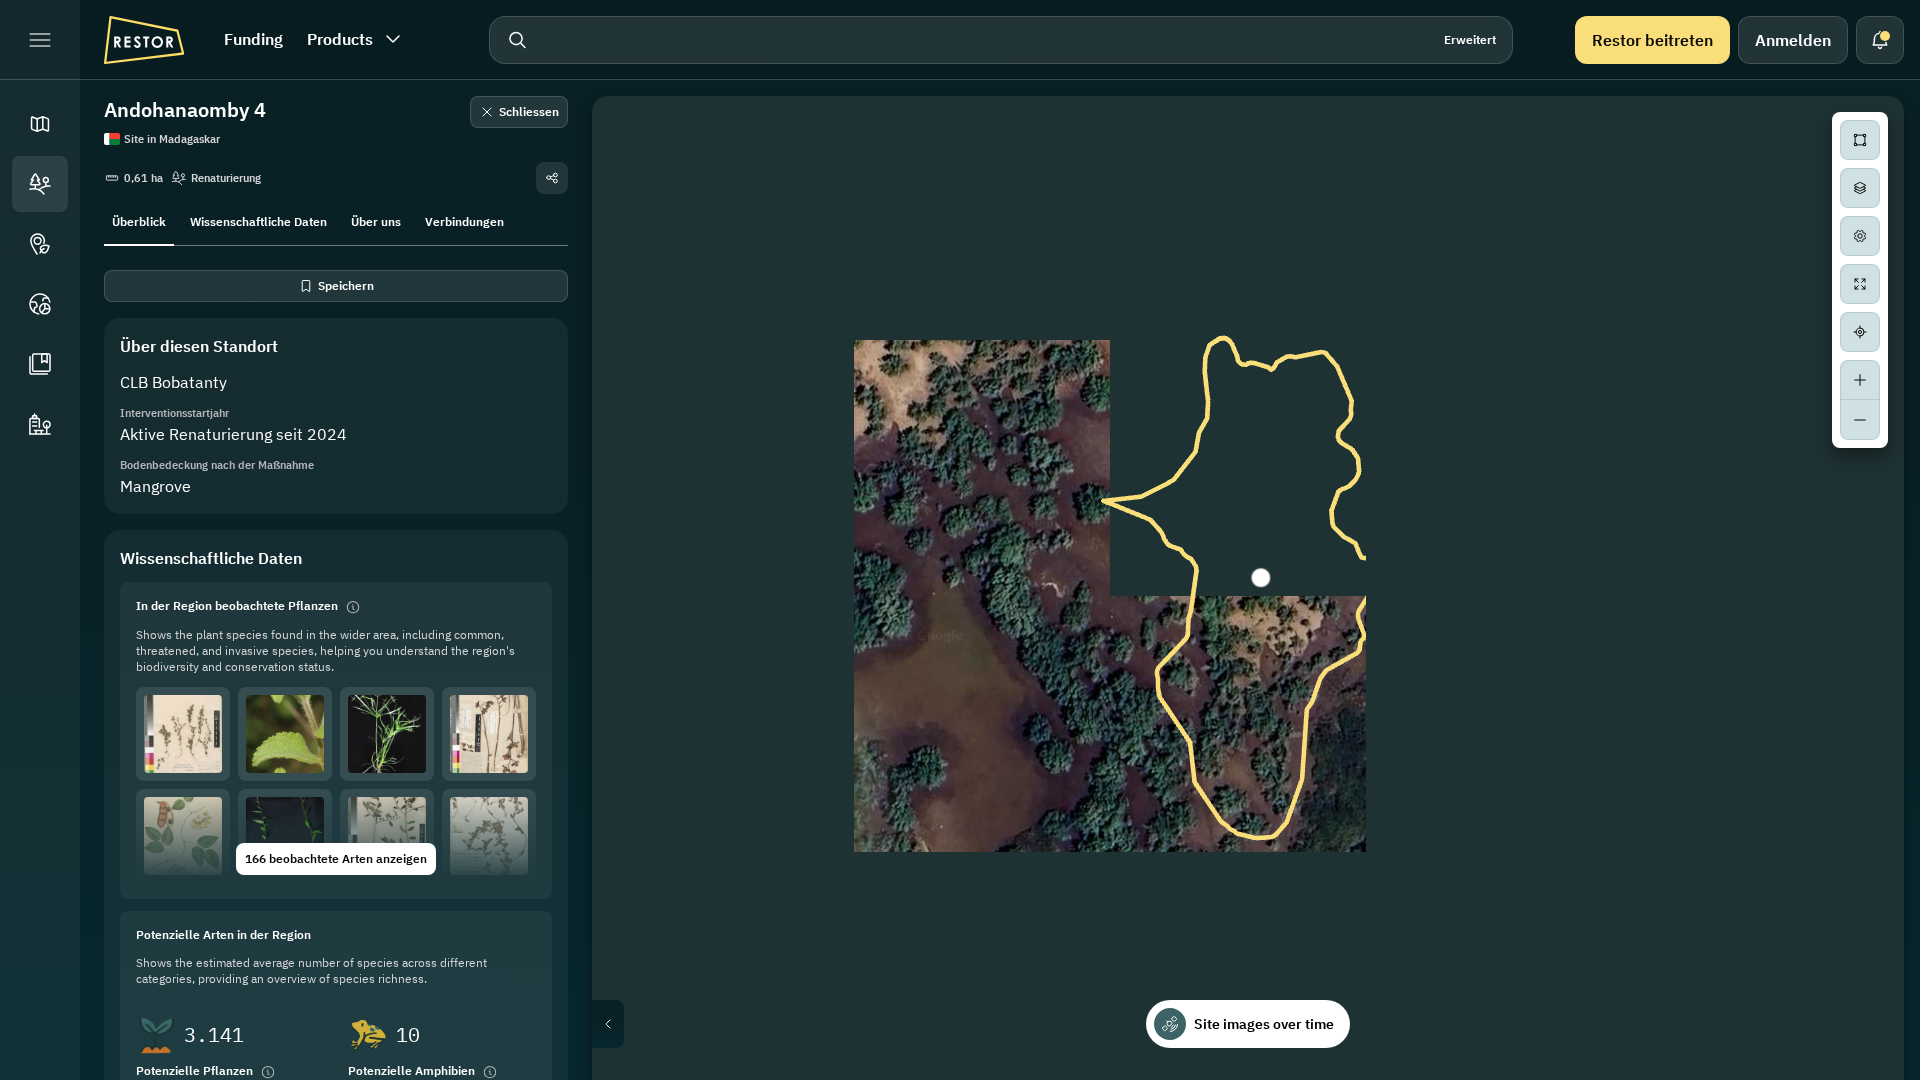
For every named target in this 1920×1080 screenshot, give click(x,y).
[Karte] (40, 124)
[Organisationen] (40, 424)
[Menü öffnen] (40, 40)
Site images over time (1264, 1024)
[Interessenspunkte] (40, 244)
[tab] (139, 220)
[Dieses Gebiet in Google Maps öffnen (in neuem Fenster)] (630, 1067)
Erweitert (1470, 39)
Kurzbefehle (1484, 1072)
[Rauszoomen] (1860, 420)
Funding (253, 39)
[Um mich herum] (1860, 332)
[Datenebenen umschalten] (1860, 188)
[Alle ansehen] (1860, 284)
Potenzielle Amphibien (411, 1070)
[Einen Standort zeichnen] (1860, 140)
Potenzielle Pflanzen (194, 1070)
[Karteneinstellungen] (1860, 236)
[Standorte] (40, 184)
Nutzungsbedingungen (1844, 1072)
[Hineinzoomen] (1860, 380)
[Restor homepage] (144, 40)
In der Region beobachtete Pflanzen (237, 605)
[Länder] (40, 304)
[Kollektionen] (40, 364)
